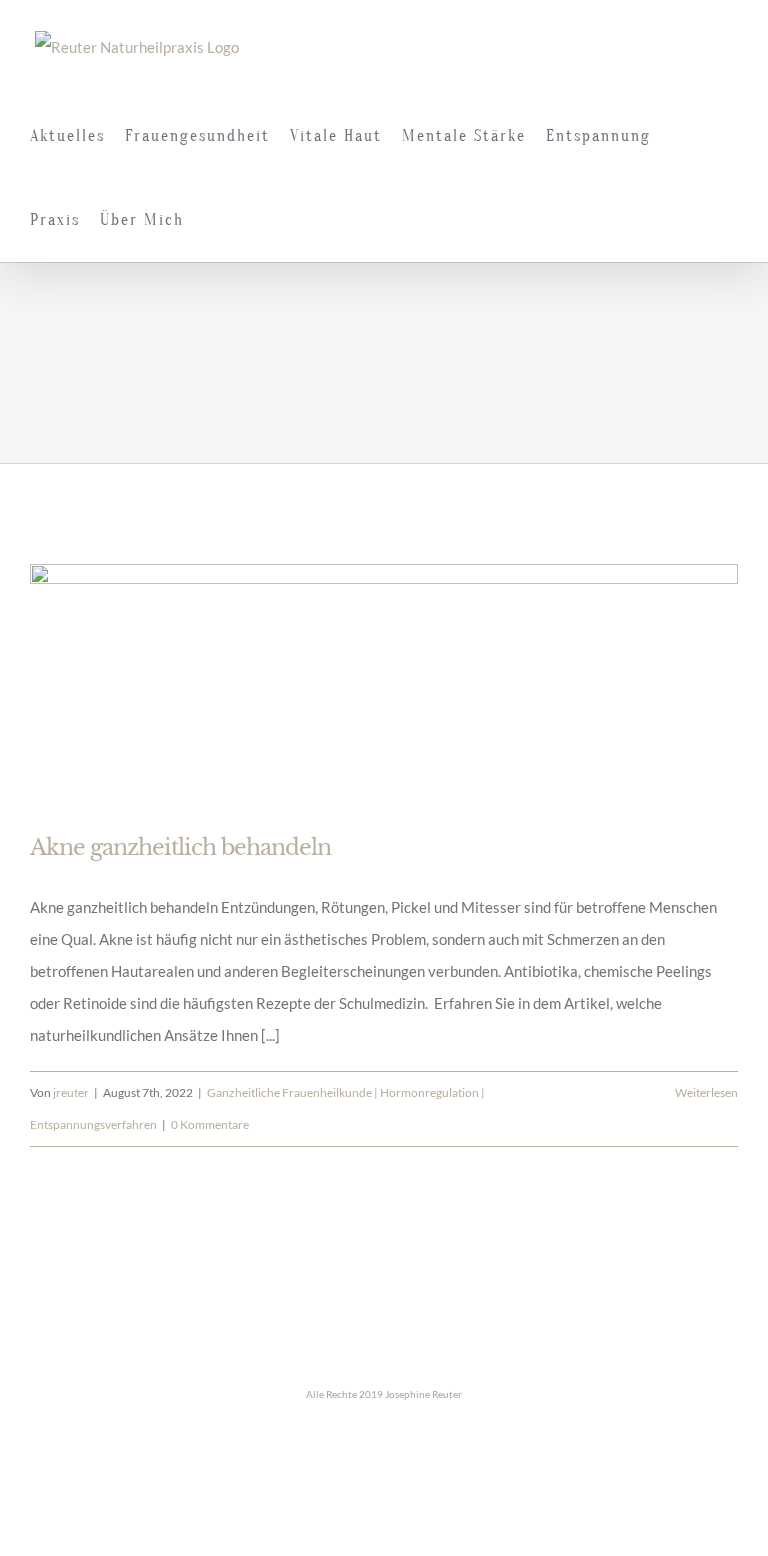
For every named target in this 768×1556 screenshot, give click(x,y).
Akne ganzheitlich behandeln (180, 847)
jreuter (71, 1092)
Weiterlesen (706, 1092)
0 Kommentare (210, 1124)
